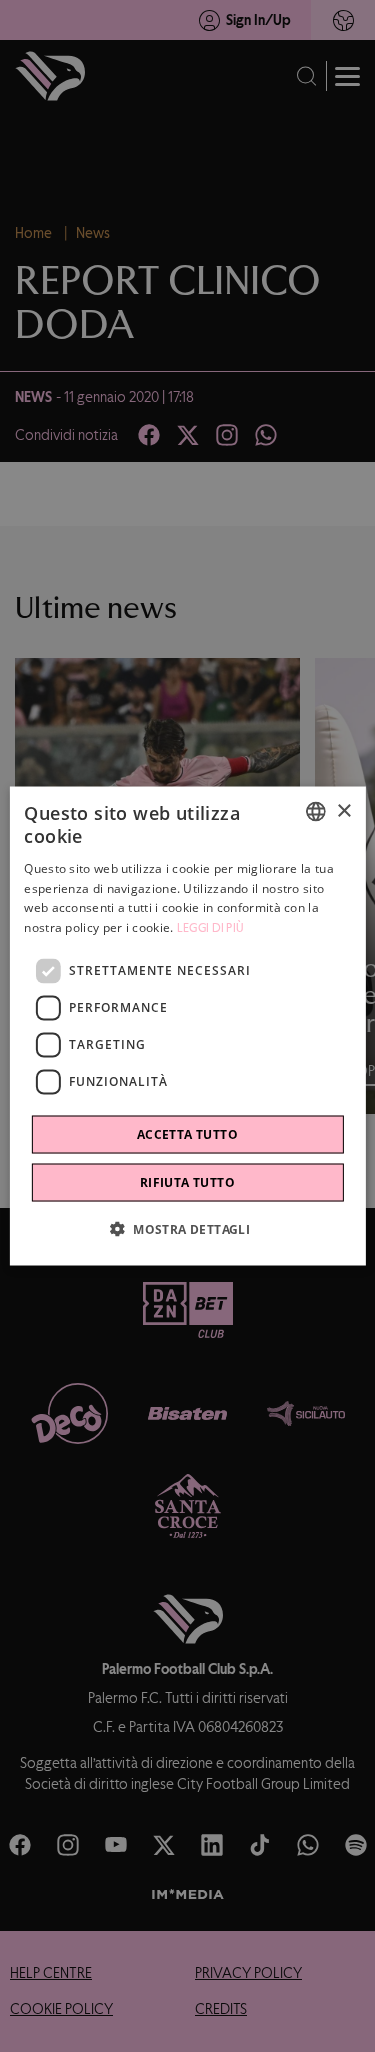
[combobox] (316, 812)
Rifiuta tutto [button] (187, 1181)
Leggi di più (211, 928)
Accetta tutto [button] (187, 1133)
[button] (187, 1228)
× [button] (343, 810)
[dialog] (187, 1026)
